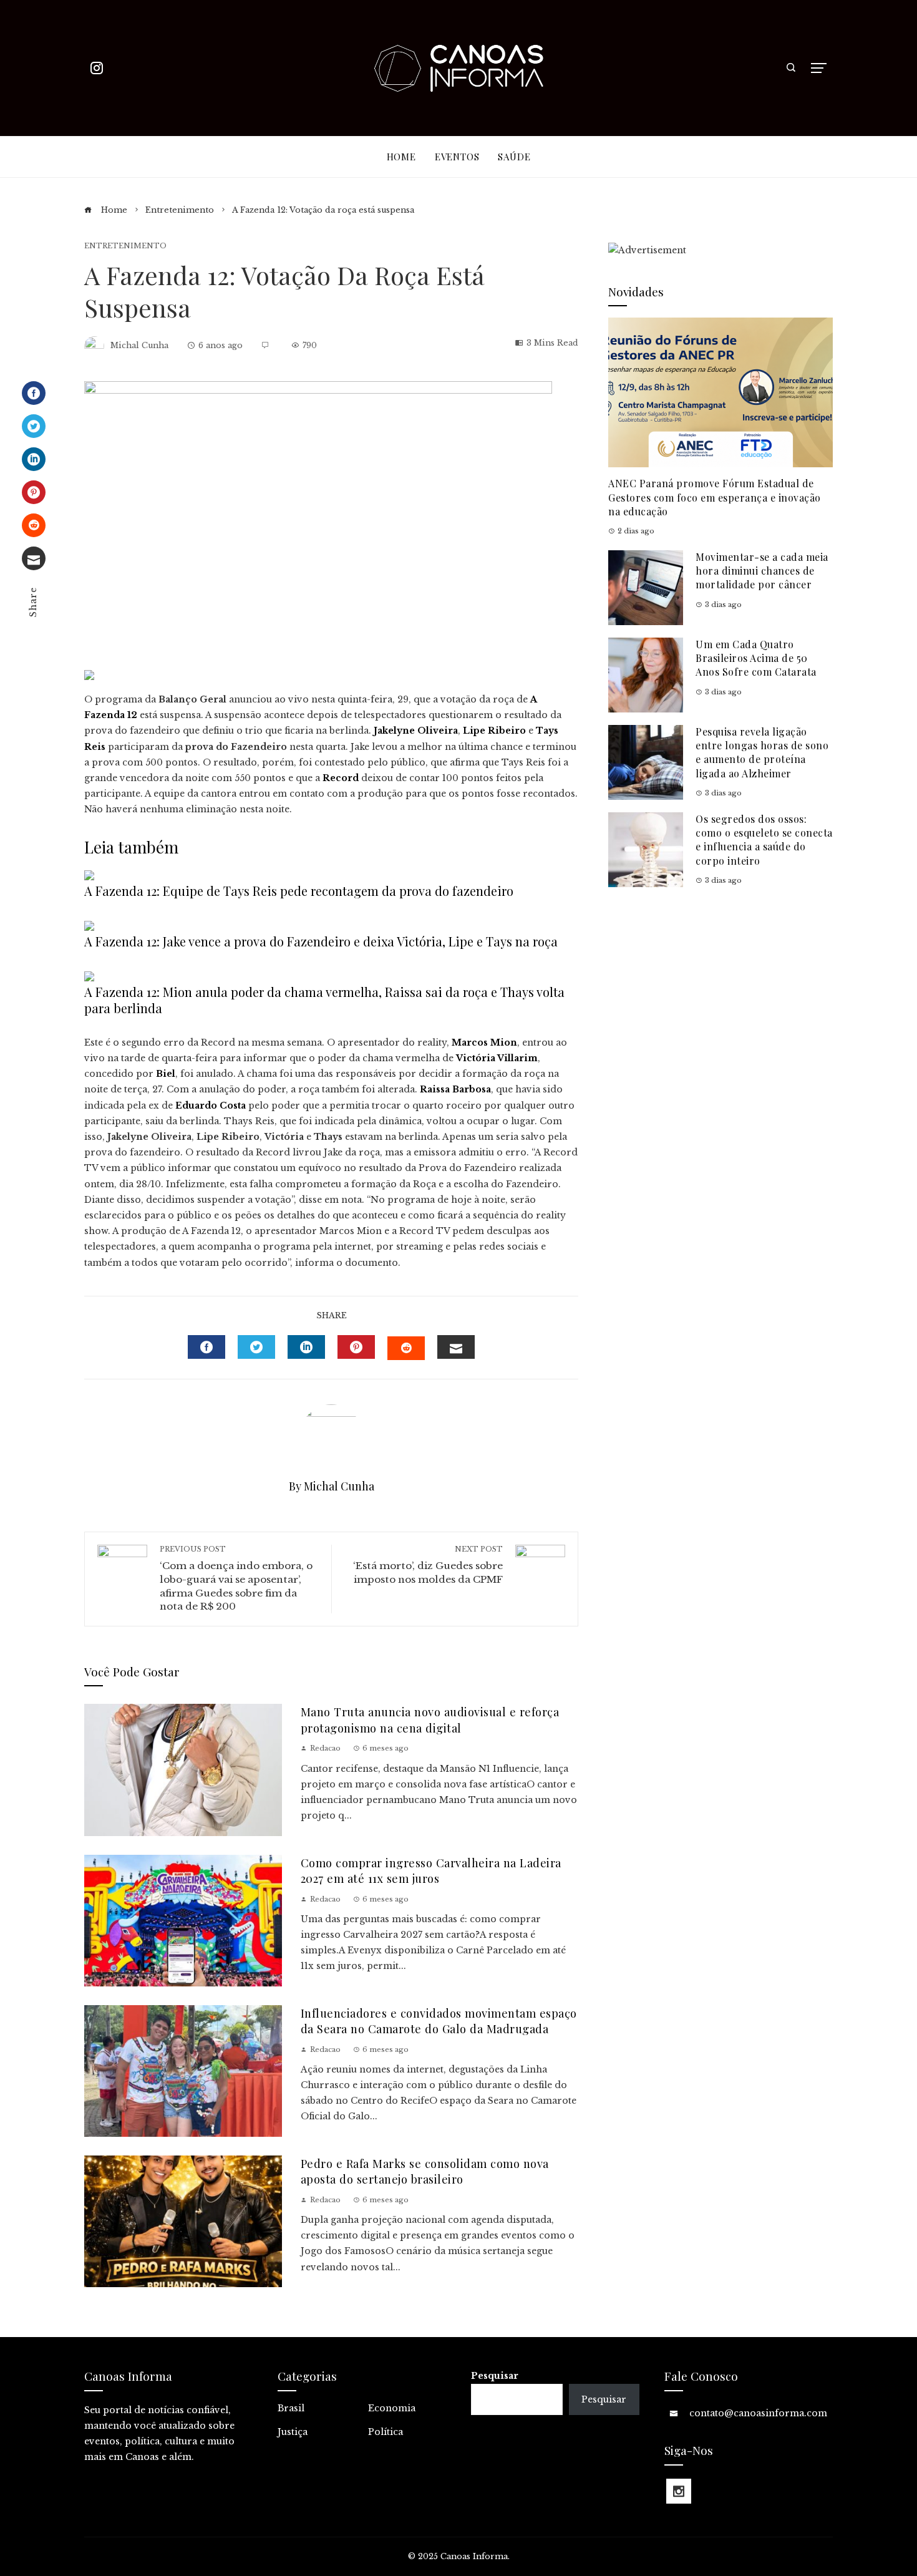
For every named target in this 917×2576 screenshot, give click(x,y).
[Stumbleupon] (34, 525)
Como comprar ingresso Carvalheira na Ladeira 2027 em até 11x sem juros (431, 1870)
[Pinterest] (34, 492)
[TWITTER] (256, 1347)
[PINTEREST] (356, 1347)
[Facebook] (34, 393)
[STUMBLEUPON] (406, 1348)
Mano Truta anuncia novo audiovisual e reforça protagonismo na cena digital (430, 1719)
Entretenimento (125, 246)
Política (386, 2432)
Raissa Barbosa (455, 1089)
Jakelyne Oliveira (416, 731)
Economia (392, 2408)
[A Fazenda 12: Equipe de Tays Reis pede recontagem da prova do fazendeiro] (89, 874)
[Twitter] (34, 426)
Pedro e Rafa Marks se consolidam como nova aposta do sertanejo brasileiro (425, 2171)
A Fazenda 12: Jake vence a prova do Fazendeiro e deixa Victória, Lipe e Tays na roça (321, 941)
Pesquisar (495, 2376)
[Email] (34, 558)
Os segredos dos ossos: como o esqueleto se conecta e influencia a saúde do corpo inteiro (764, 840)
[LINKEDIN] (306, 1347)
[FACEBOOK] (206, 1347)
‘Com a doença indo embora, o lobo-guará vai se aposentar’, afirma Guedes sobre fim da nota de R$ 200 (236, 1578)
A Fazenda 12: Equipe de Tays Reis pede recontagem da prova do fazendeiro (299, 891)
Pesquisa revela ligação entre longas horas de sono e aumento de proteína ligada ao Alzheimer (762, 752)
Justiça (293, 2432)
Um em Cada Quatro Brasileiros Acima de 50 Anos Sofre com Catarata (756, 658)
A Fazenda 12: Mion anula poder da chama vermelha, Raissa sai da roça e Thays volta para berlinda (324, 1000)
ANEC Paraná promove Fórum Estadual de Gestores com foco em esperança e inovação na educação (715, 497)
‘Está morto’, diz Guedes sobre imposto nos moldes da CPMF (428, 1565)
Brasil (291, 2408)
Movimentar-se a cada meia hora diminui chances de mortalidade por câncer (762, 571)
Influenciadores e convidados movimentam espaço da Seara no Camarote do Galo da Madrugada (439, 2021)
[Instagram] (679, 2491)
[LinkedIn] (34, 459)
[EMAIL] (456, 1347)
